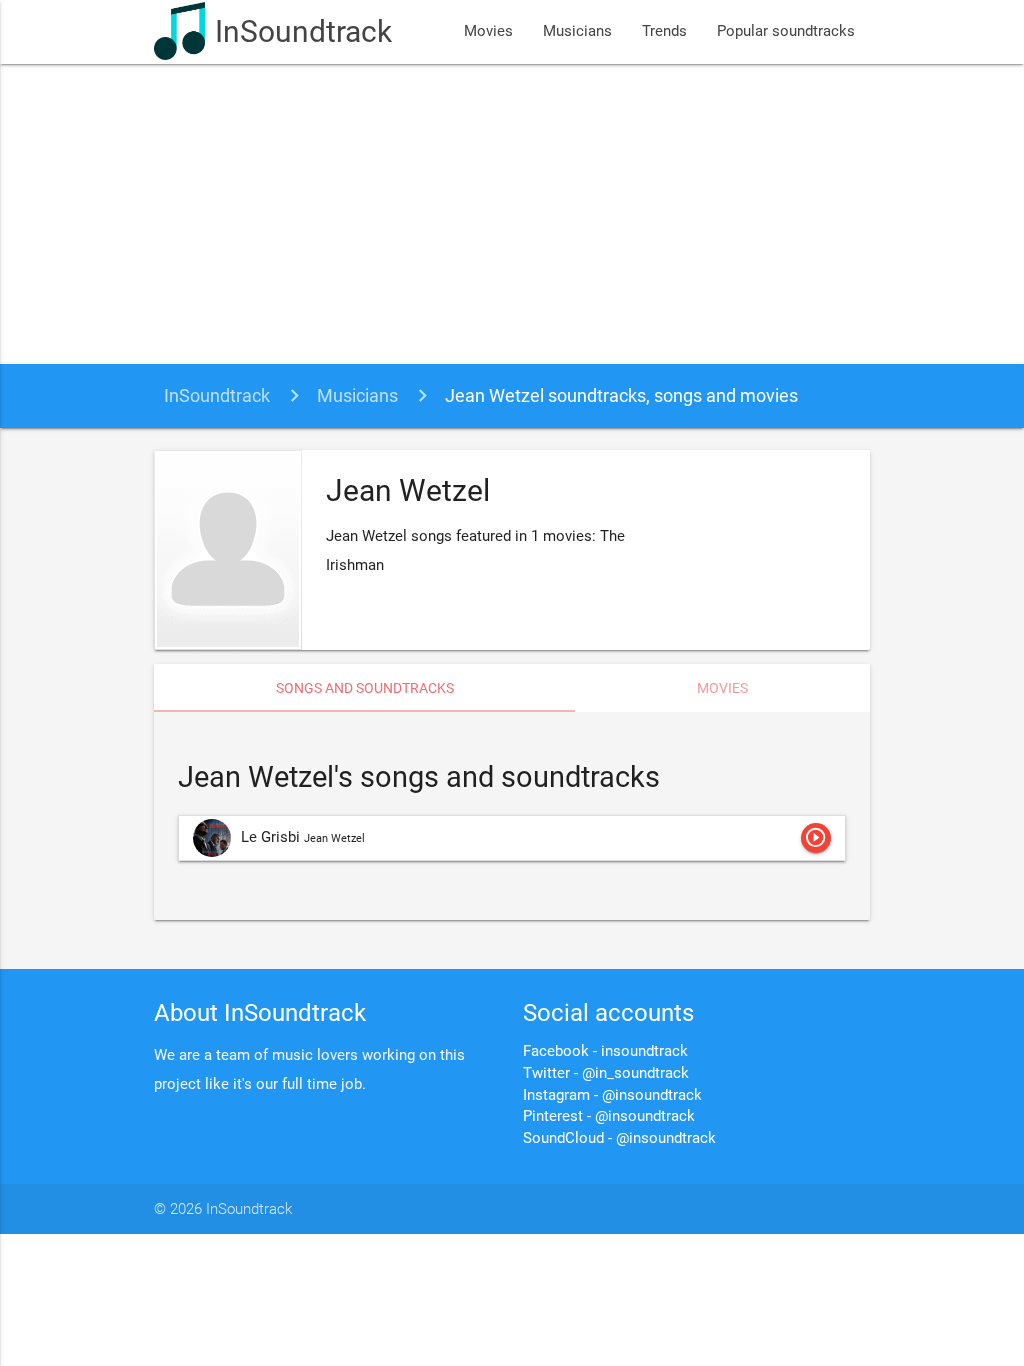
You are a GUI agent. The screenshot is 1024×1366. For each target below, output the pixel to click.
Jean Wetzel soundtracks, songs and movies (621, 395)
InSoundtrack (303, 31)
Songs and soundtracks (365, 688)
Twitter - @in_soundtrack (606, 1073)
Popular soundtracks (786, 31)
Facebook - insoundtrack (605, 1051)
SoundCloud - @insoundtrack (619, 1138)
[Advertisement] (512, 214)
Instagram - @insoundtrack (612, 1095)
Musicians (577, 31)
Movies (488, 31)
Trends (664, 31)
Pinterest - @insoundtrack (609, 1116)
